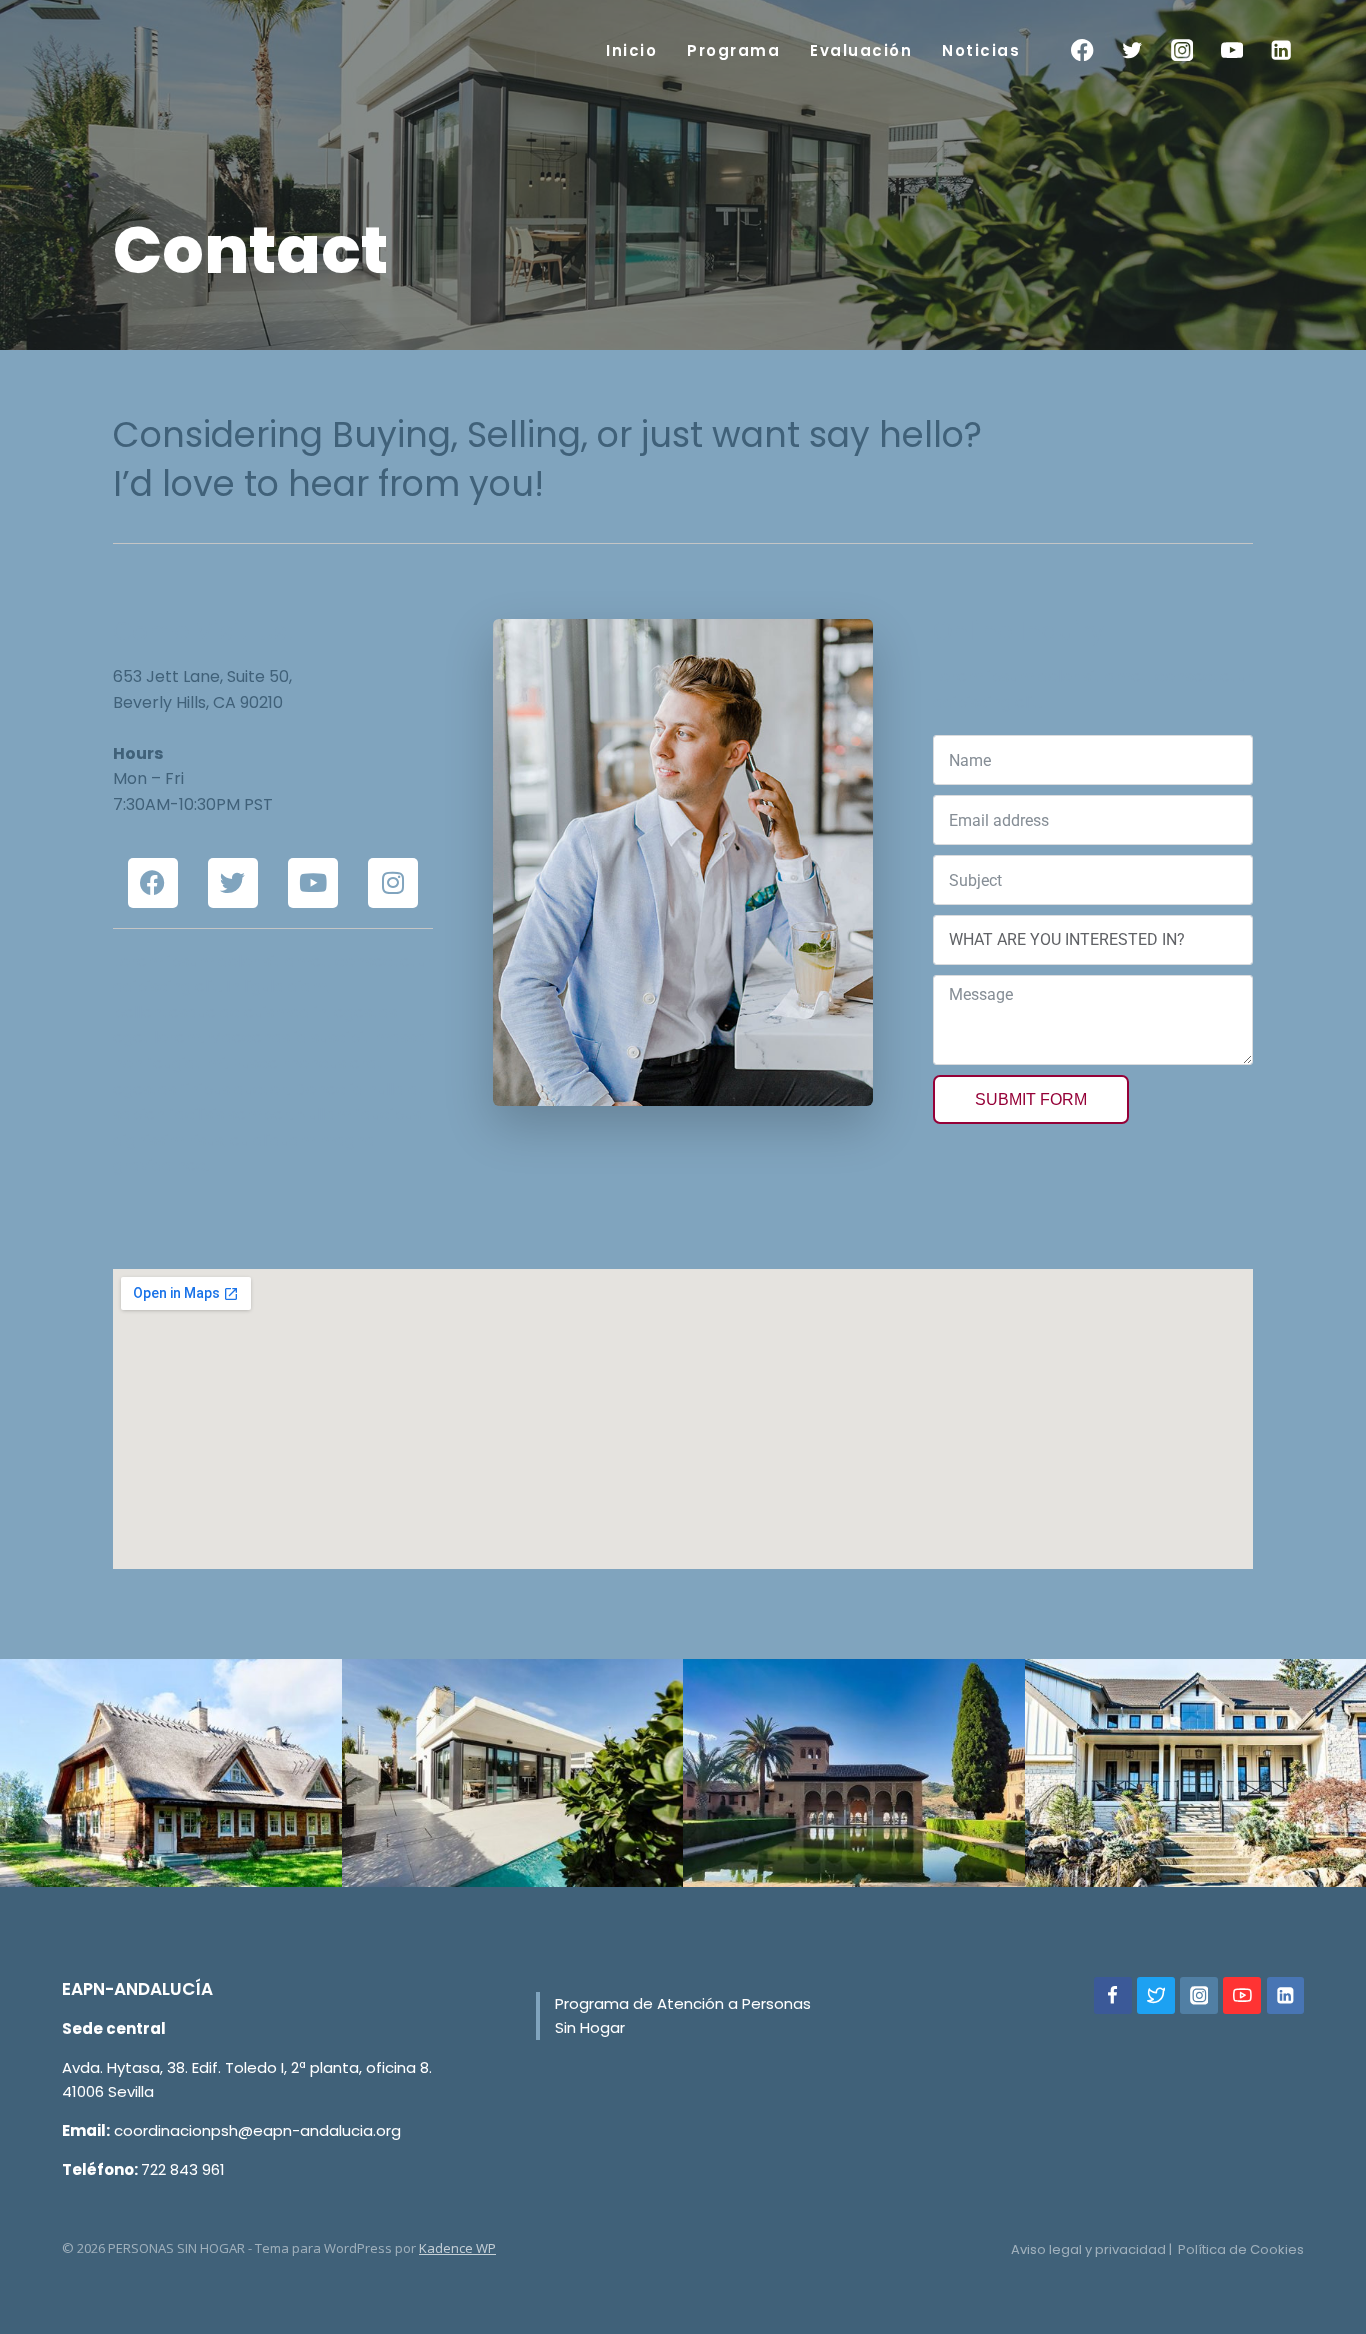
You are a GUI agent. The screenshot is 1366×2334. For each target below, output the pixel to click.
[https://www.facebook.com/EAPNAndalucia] (1113, 1996)
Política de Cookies (1241, 2249)
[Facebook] (1082, 50)
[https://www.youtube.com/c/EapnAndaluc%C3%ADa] (1242, 1996)
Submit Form (1031, 1099)
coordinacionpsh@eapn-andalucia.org (257, 2130)
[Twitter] (1132, 50)
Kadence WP (457, 2248)
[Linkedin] (1281, 50)
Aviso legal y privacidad (1088, 2249)
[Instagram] (1182, 50)
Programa (733, 50)
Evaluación (861, 50)
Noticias (981, 50)
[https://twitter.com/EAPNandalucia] (1156, 1996)
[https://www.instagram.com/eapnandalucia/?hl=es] (1199, 1996)
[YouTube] (1231, 50)
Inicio (631, 50)
